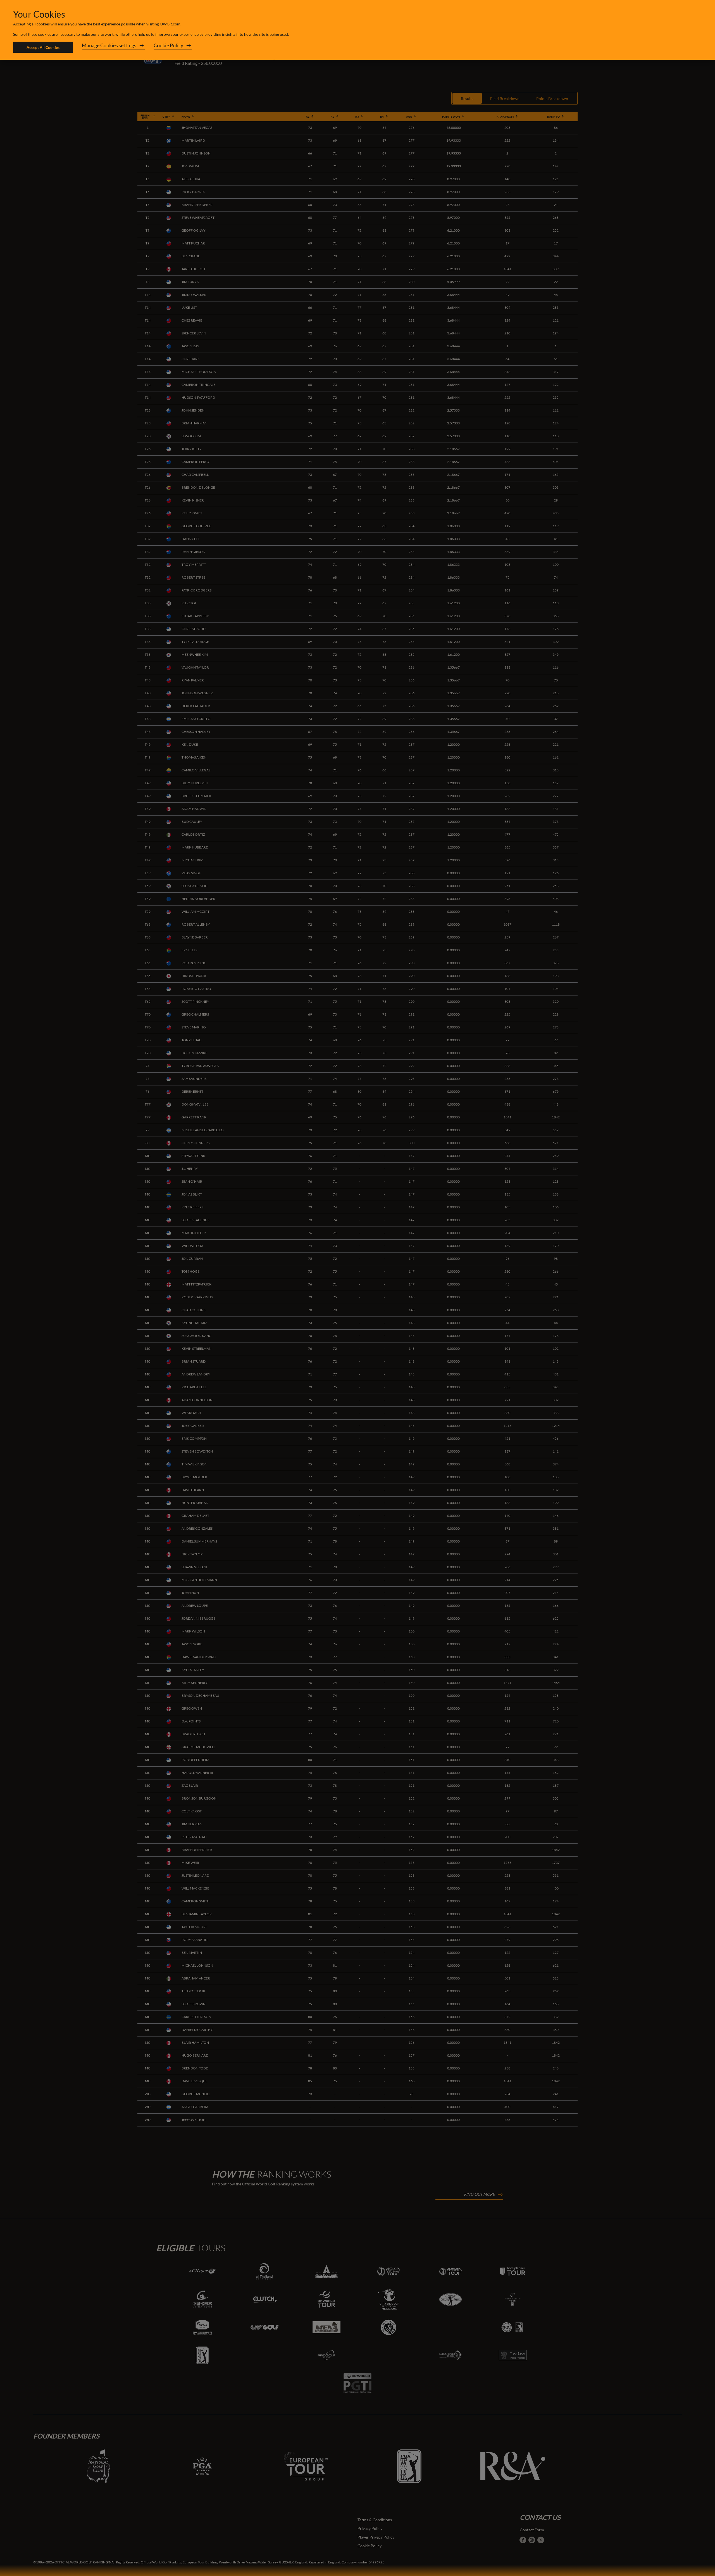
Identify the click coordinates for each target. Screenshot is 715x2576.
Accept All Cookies (43, 47)
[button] (113, 47)
